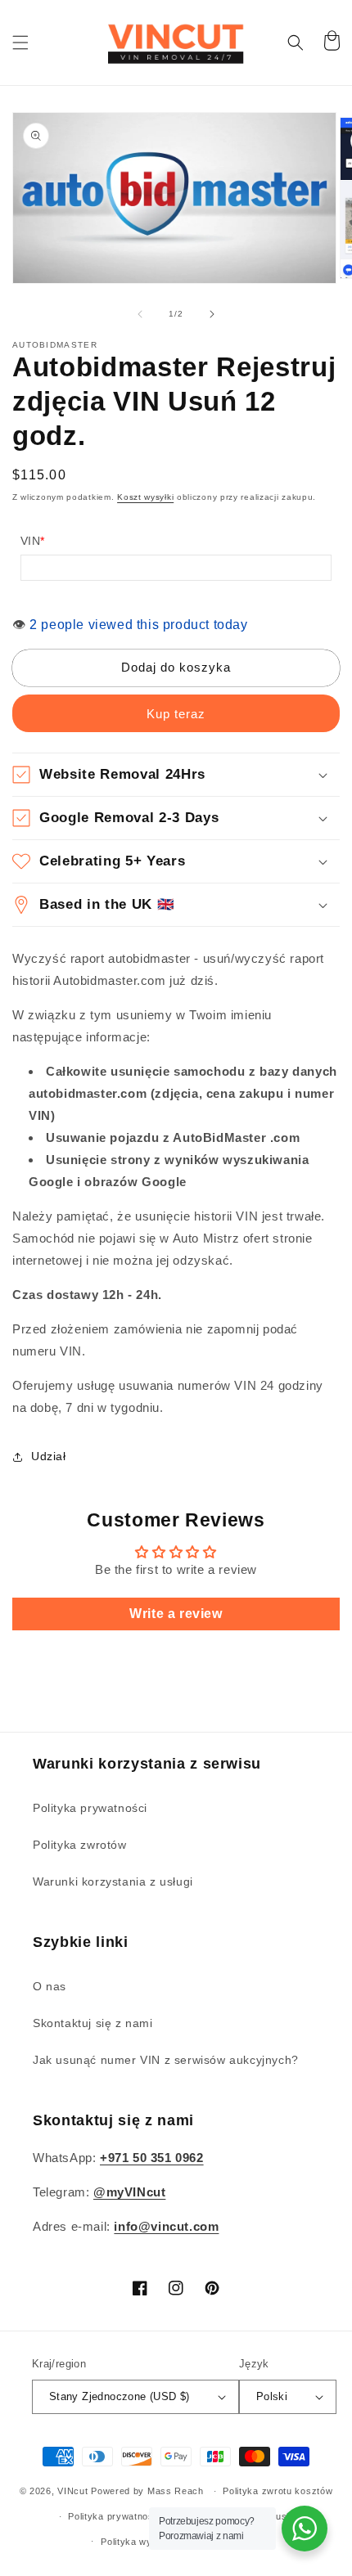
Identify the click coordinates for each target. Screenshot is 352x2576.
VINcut (72, 2491)
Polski (272, 2396)
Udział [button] (49, 1456)
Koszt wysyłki (145, 497)
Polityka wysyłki (137, 2542)
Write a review (176, 1614)
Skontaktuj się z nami (93, 2023)
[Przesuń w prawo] (212, 314)
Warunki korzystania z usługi (113, 1881)
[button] (20, 43)
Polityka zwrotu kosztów (278, 2491)
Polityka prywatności (90, 1808)
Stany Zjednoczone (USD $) (120, 2396)
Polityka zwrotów (80, 1845)
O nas (50, 1986)
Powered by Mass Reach (147, 2491)
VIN (33, 541)
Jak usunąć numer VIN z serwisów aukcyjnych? (166, 2060)
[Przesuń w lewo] (140, 314)
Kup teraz (176, 714)
